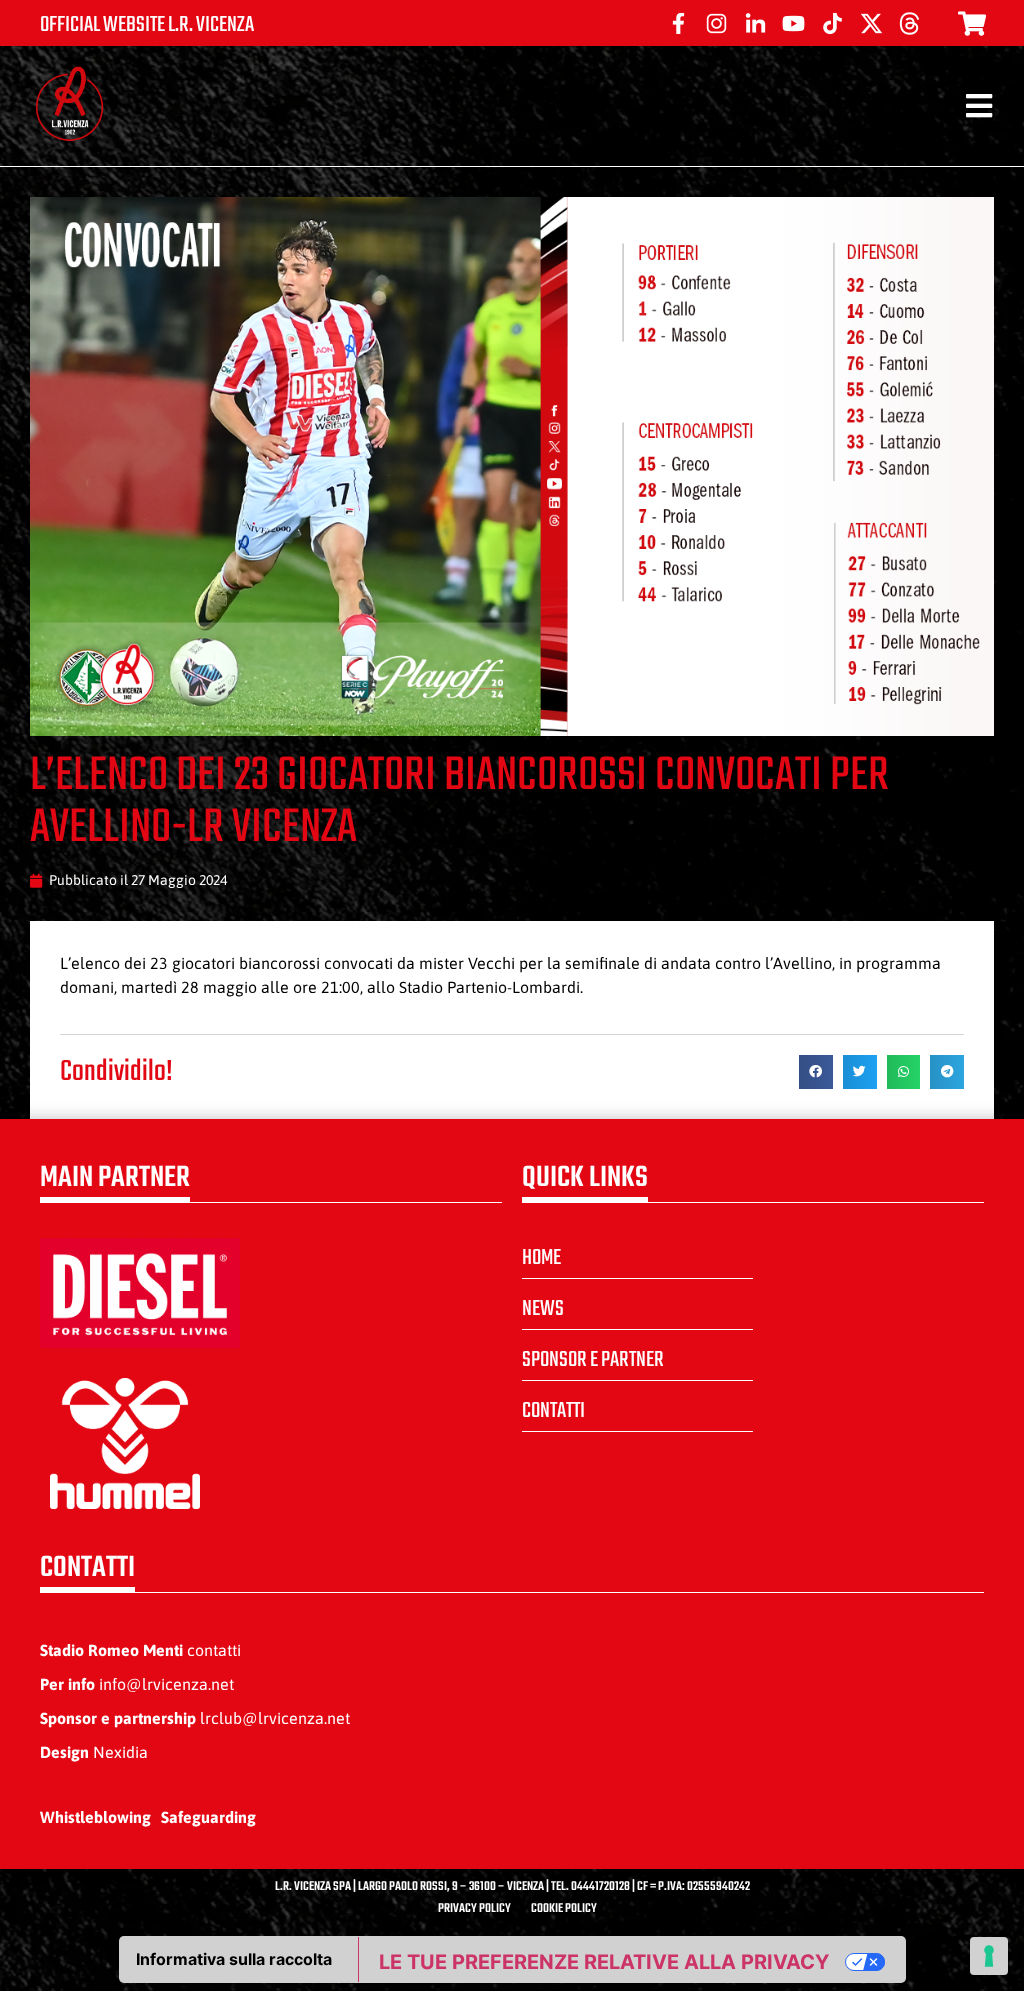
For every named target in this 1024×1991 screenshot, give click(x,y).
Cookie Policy (564, 1909)
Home (541, 1258)
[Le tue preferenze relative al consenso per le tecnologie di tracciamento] (989, 1956)
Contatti (553, 1411)
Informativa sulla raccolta (234, 1959)
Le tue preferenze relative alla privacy (604, 1962)
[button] (816, 1072)
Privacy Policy (474, 1909)
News (543, 1309)
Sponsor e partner (593, 1360)
